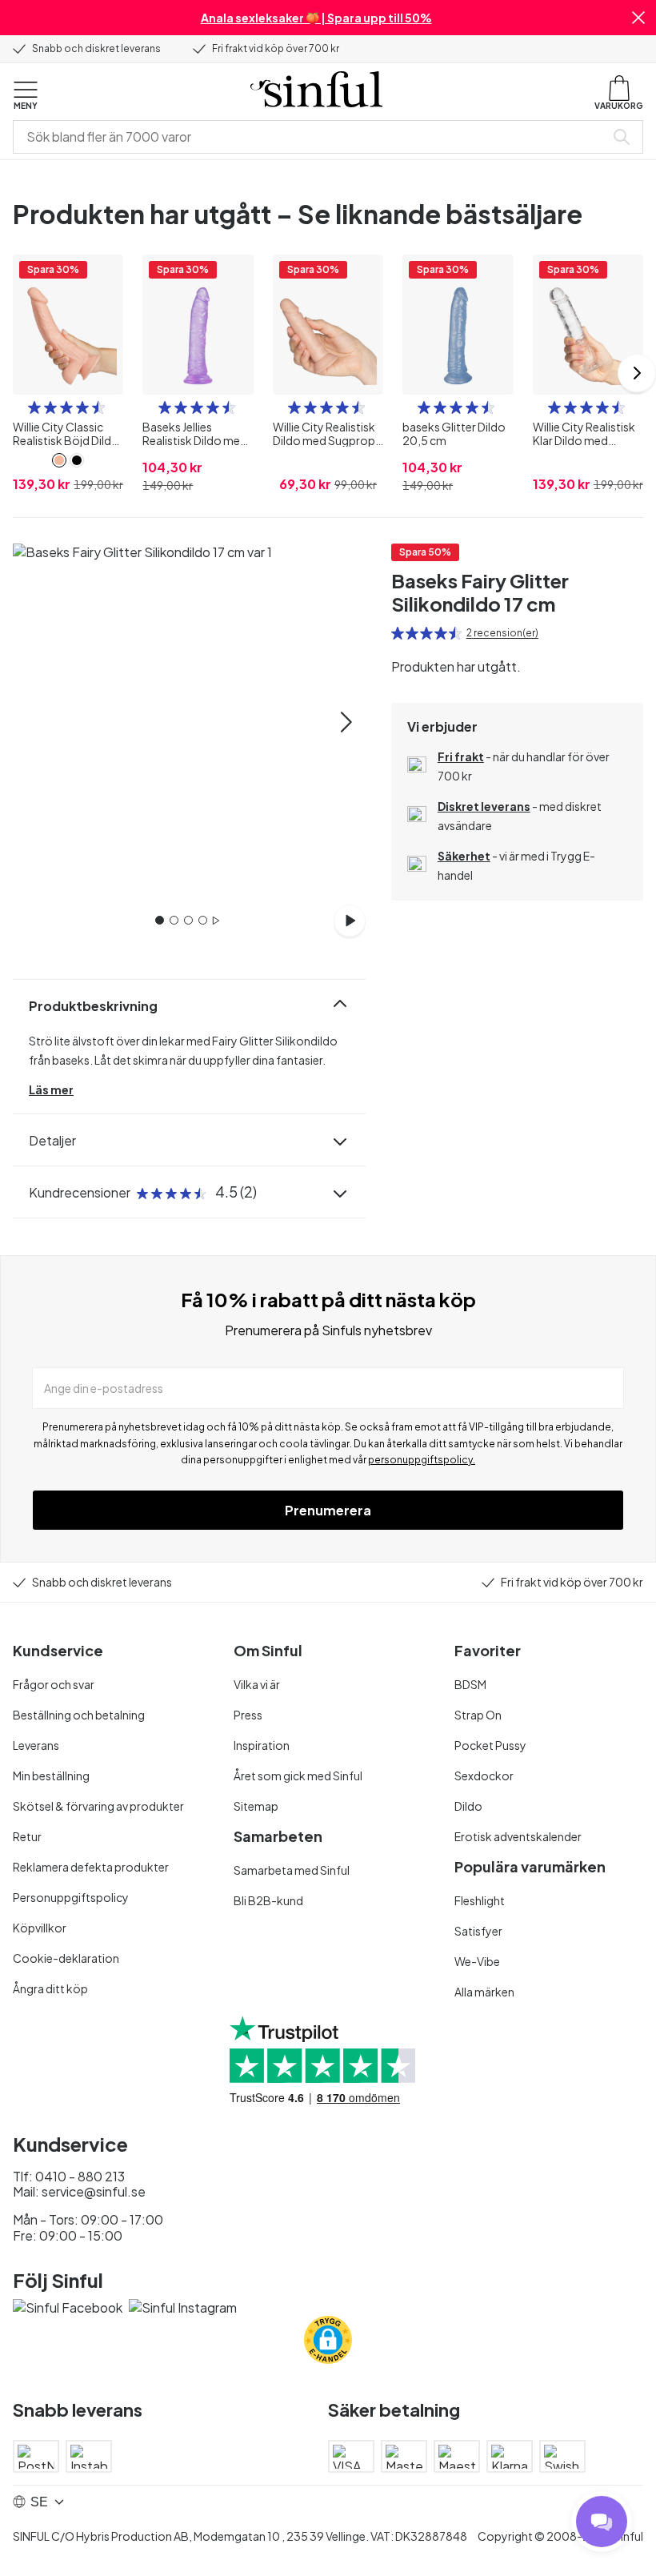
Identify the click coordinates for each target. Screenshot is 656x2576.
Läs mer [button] (51, 1089)
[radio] (34, 407)
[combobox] (312, 137)
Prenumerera (328, 1510)
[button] (638, 18)
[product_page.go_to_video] (350, 921)
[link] (59, 460)
